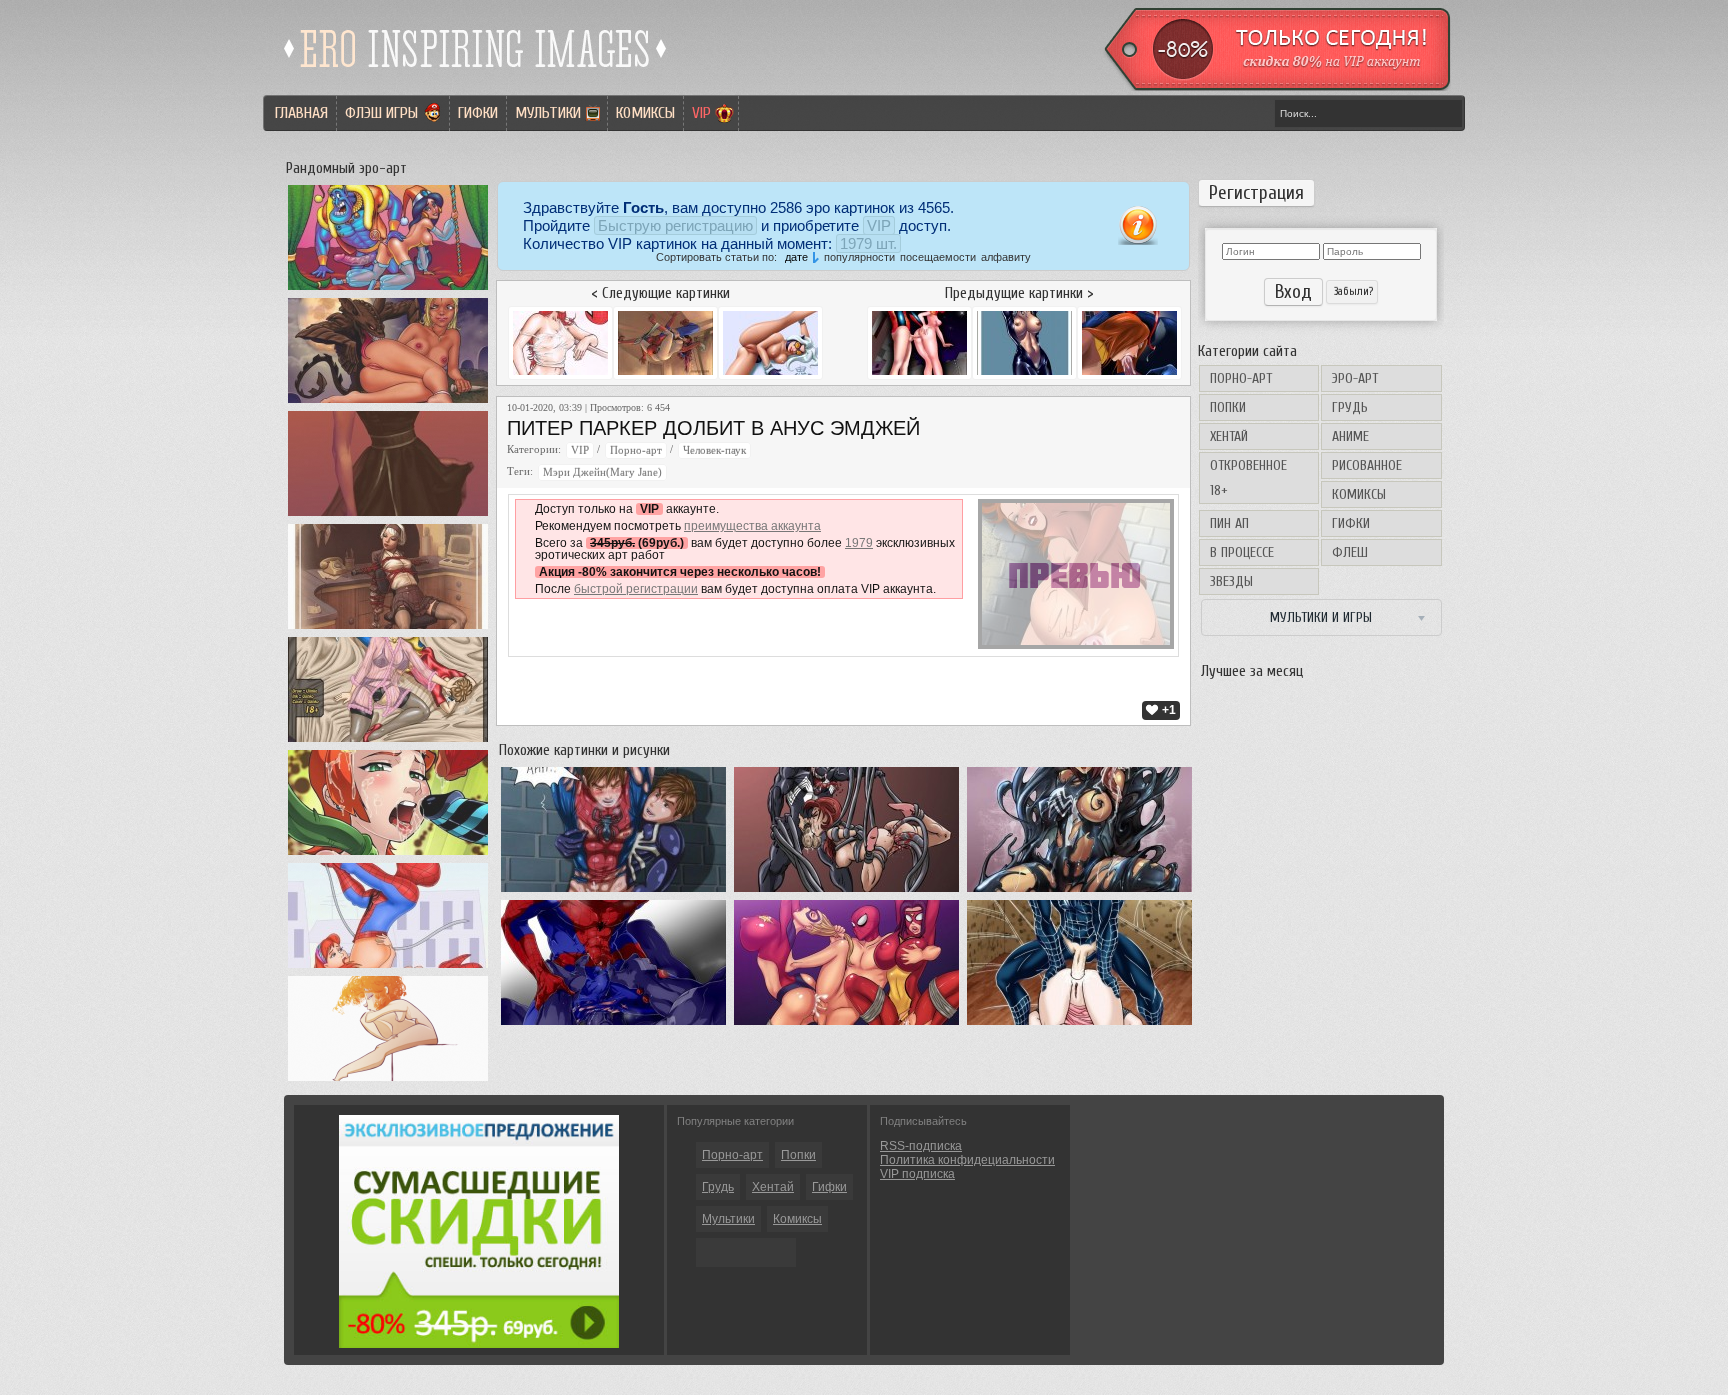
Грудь (1350, 407)
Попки (1228, 407)
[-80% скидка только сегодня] (1276, 87)
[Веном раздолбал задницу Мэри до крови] (846, 892)
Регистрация (1256, 193)
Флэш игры (381, 113)
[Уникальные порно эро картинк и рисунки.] (476, 75)
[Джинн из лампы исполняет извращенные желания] (388, 290)
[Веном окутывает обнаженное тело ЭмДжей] (1079, 892)
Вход (1293, 292)
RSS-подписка (921, 1146)
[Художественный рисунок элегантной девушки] (388, 516)
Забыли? (1352, 291)
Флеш (1350, 552)
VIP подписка (917, 1174)
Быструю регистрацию (675, 225)
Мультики (548, 113)
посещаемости (938, 257)
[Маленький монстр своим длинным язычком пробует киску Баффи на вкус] (388, 403)
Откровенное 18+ (1248, 478)
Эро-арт (1355, 378)
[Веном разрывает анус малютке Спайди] (613, 1025)
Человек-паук (714, 450)
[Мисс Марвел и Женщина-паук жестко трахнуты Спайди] (846, 1025)
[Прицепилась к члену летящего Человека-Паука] (388, 968)
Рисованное (1367, 465)
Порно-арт (1241, 378)
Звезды (1231, 581)
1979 (859, 543)
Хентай (1229, 436)
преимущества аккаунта (752, 526)
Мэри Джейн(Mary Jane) (602, 472)
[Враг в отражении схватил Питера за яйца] (613, 892)
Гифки (478, 113)
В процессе (1242, 552)
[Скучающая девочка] (388, 1081)
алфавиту (1006, 257)
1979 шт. (868, 243)
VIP (701, 113)
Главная (301, 113)
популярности (859, 257)
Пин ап (1229, 523)
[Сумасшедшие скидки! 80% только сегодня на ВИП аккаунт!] (479, 1344)
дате (796, 257)
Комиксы (645, 113)
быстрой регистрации (636, 589)
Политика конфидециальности (967, 1160)
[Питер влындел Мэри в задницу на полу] (1079, 1025)
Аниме (1350, 436)
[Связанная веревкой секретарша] (388, 629)
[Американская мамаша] (388, 742)
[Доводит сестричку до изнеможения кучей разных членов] (388, 855)
